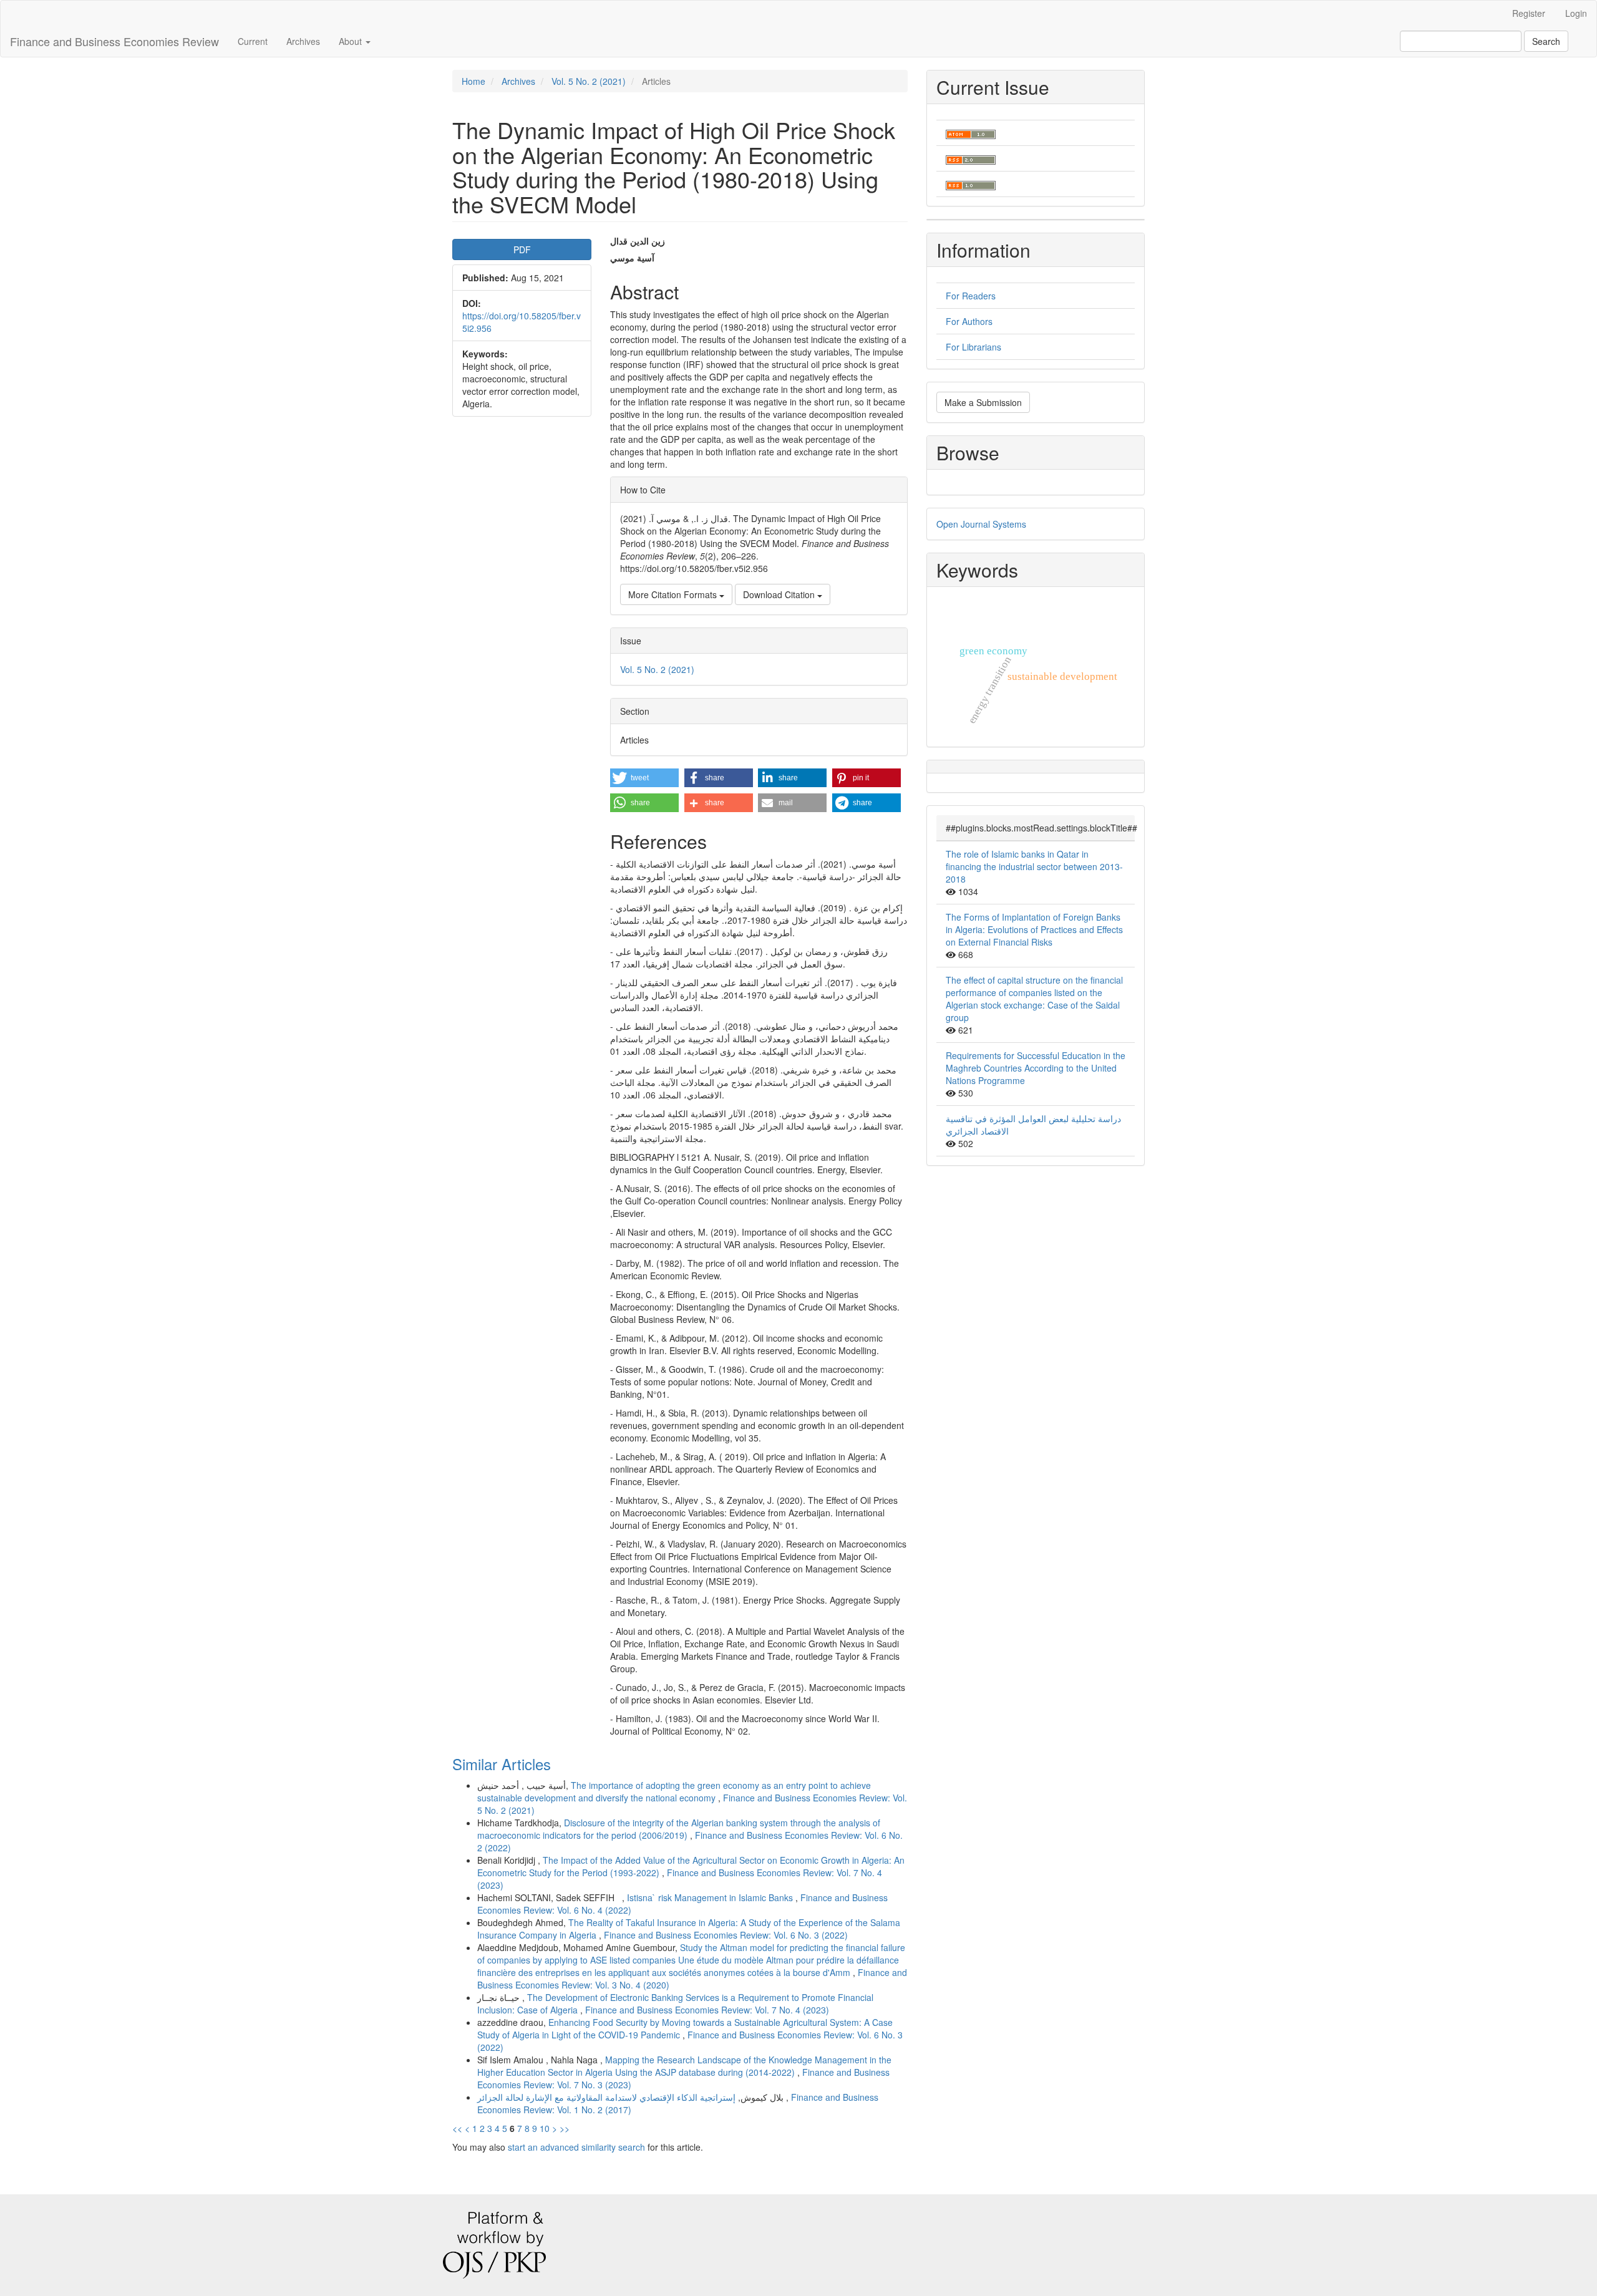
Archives (303, 41)
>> (565, 2128)
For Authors (969, 321)
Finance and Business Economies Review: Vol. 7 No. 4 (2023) (707, 2010)
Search (1546, 41)
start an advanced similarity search (576, 2147)
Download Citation (780, 594)
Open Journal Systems (981, 524)
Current (253, 41)
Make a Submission (983, 402)
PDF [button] (522, 249)
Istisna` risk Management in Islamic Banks (711, 1897)
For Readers (971, 296)
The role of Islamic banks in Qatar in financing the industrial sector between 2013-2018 (1034, 866)
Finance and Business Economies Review (114, 41)
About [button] (352, 41)
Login (1576, 13)
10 (545, 2128)
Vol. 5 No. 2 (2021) (589, 81)
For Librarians (973, 347)
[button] (644, 778)
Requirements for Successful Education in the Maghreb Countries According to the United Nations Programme (1036, 1068)
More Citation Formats (674, 594)
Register (1529, 13)
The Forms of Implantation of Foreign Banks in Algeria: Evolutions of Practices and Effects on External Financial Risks (1034, 929)
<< (457, 2128)
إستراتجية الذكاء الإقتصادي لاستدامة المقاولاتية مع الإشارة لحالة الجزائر (632, 2097)
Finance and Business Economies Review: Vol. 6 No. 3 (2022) (726, 1935)
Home (473, 81)
